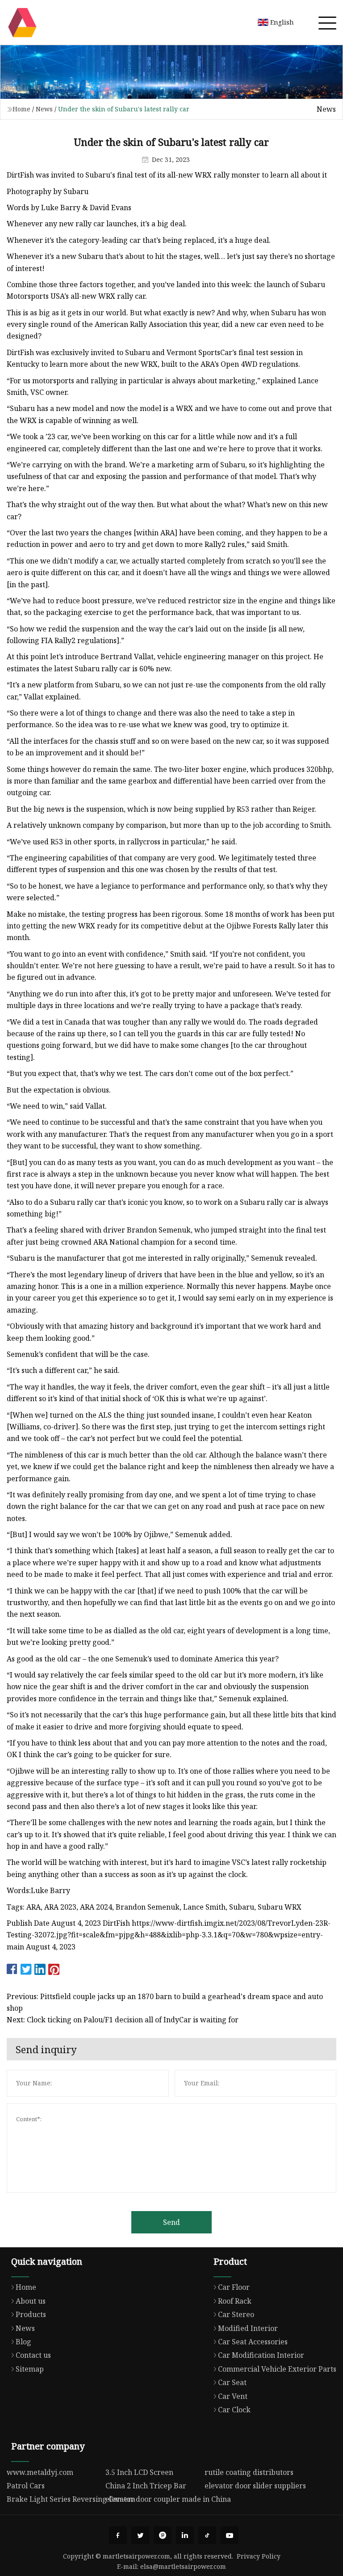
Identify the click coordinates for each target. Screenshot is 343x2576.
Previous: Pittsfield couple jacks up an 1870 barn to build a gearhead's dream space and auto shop (165, 2002)
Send (171, 2222)
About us (31, 2301)
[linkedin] (185, 2535)
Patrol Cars (26, 2486)
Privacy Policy (259, 2556)
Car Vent (233, 2396)
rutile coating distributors (249, 2472)
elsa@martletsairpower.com (183, 2566)
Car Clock (234, 2410)
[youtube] (230, 2535)
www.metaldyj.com (40, 2472)
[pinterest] (163, 2535)
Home (21, 109)
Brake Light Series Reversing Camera (71, 2499)
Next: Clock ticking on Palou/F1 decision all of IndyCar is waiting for (123, 2020)
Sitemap (30, 2369)
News (44, 109)
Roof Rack (235, 2301)
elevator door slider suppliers (255, 2486)
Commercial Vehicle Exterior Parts (277, 2369)
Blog (23, 2342)
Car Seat (232, 2382)
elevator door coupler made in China (168, 2499)
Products (31, 2314)
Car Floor (234, 2287)
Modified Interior (248, 2328)
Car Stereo (236, 2314)
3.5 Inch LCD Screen (139, 2472)
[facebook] (118, 2535)
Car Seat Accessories (253, 2342)
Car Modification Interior (261, 2355)
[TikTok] (207, 2535)
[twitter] (140, 2535)
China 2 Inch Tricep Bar (146, 2486)
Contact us (33, 2355)
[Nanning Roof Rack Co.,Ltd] (22, 22)
